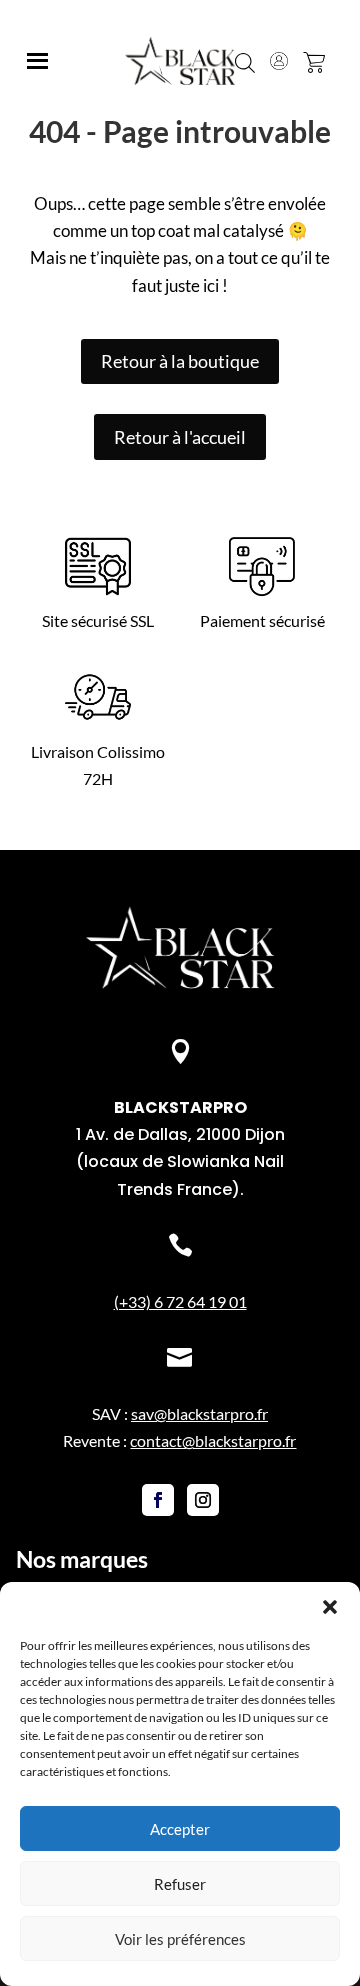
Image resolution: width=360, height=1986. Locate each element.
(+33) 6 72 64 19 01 (180, 1301)
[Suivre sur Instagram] (203, 1500)
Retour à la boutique (180, 361)
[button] (330, 1607)
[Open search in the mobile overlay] (245, 61)
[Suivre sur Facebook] (158, 1500)
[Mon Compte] (279, 61)
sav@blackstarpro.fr (199, 1413)
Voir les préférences (180, 1939)
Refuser (180, 1884)
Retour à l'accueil (180, 437)
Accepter (180, 1829)
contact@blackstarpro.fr (213, 1440)
